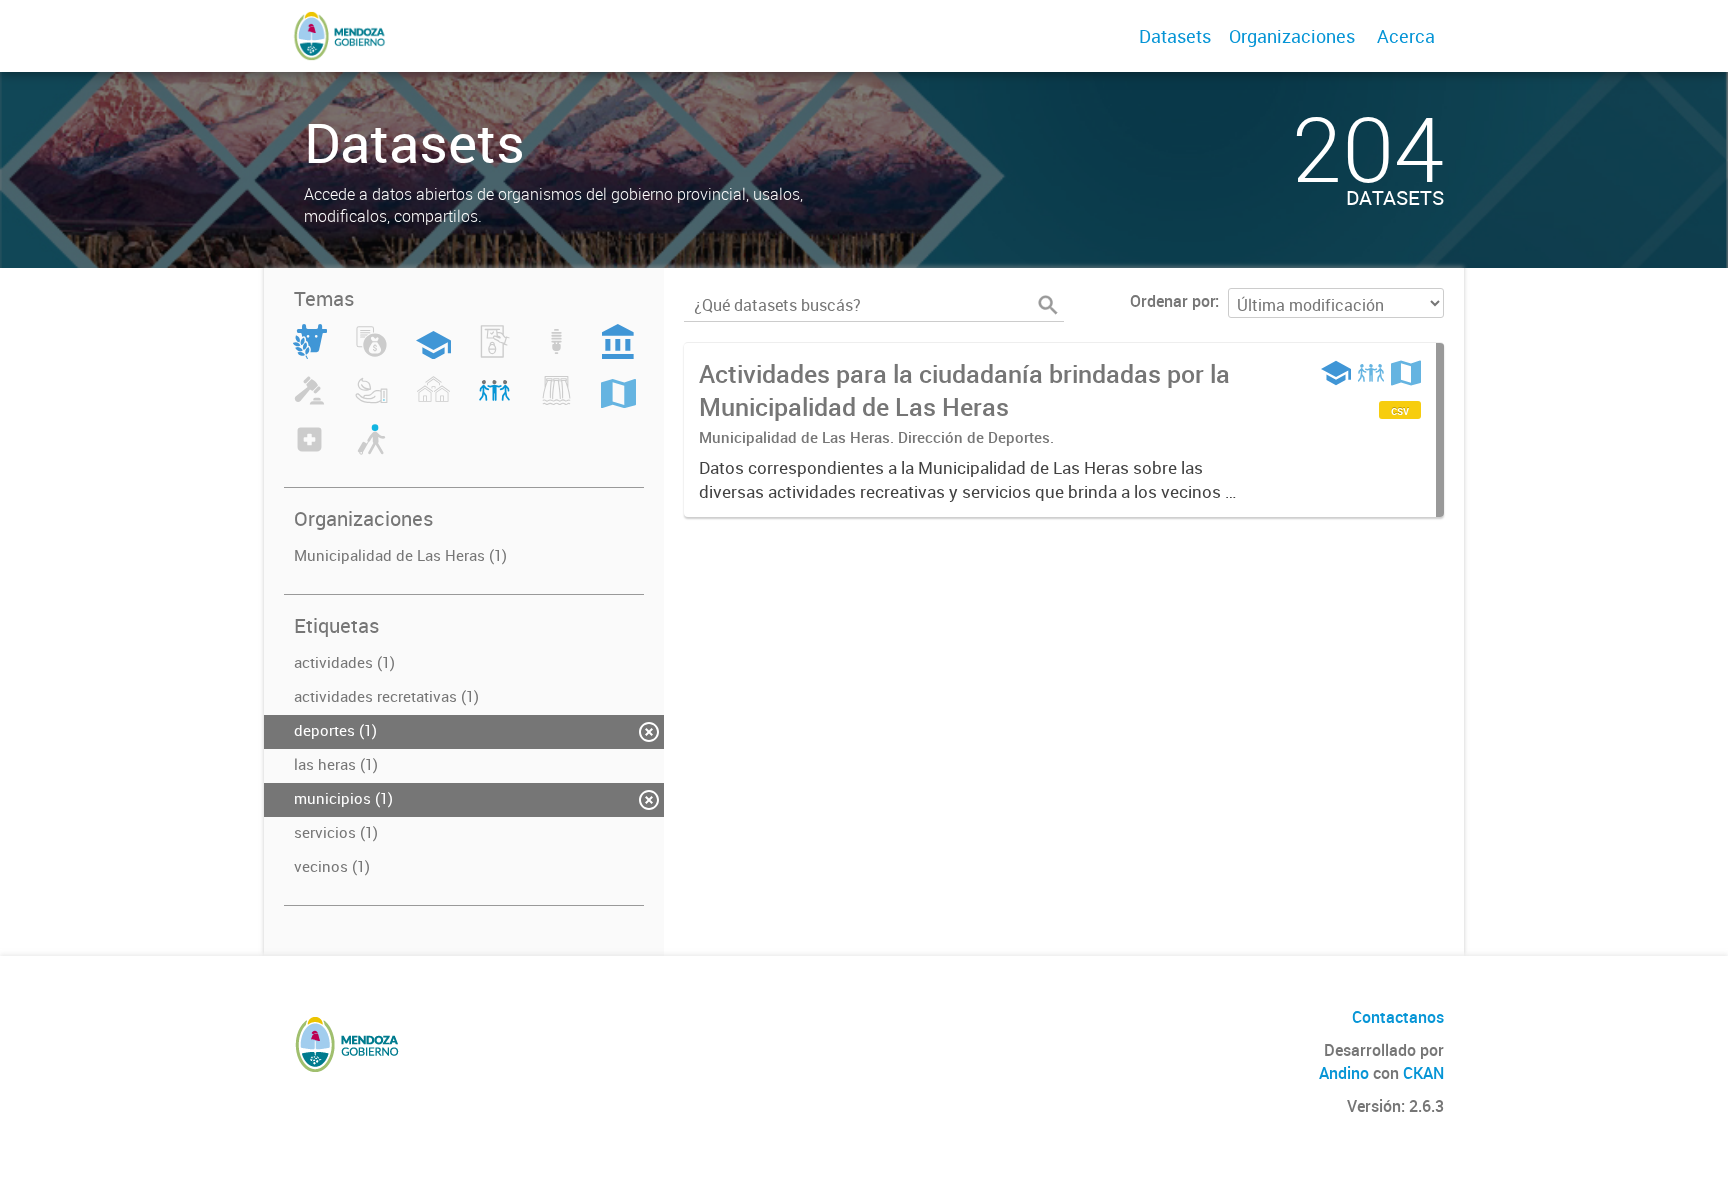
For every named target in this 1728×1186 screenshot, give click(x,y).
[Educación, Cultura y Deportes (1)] (433, 353)
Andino (1344, 1073)
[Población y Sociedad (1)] (494, 402)
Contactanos (1398, 1017)
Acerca (1406, 36)
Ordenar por (1172, 301)
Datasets (1175, 36)
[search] (1048, 305)
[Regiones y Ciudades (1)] (618, 402)
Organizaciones (1292, 36)
